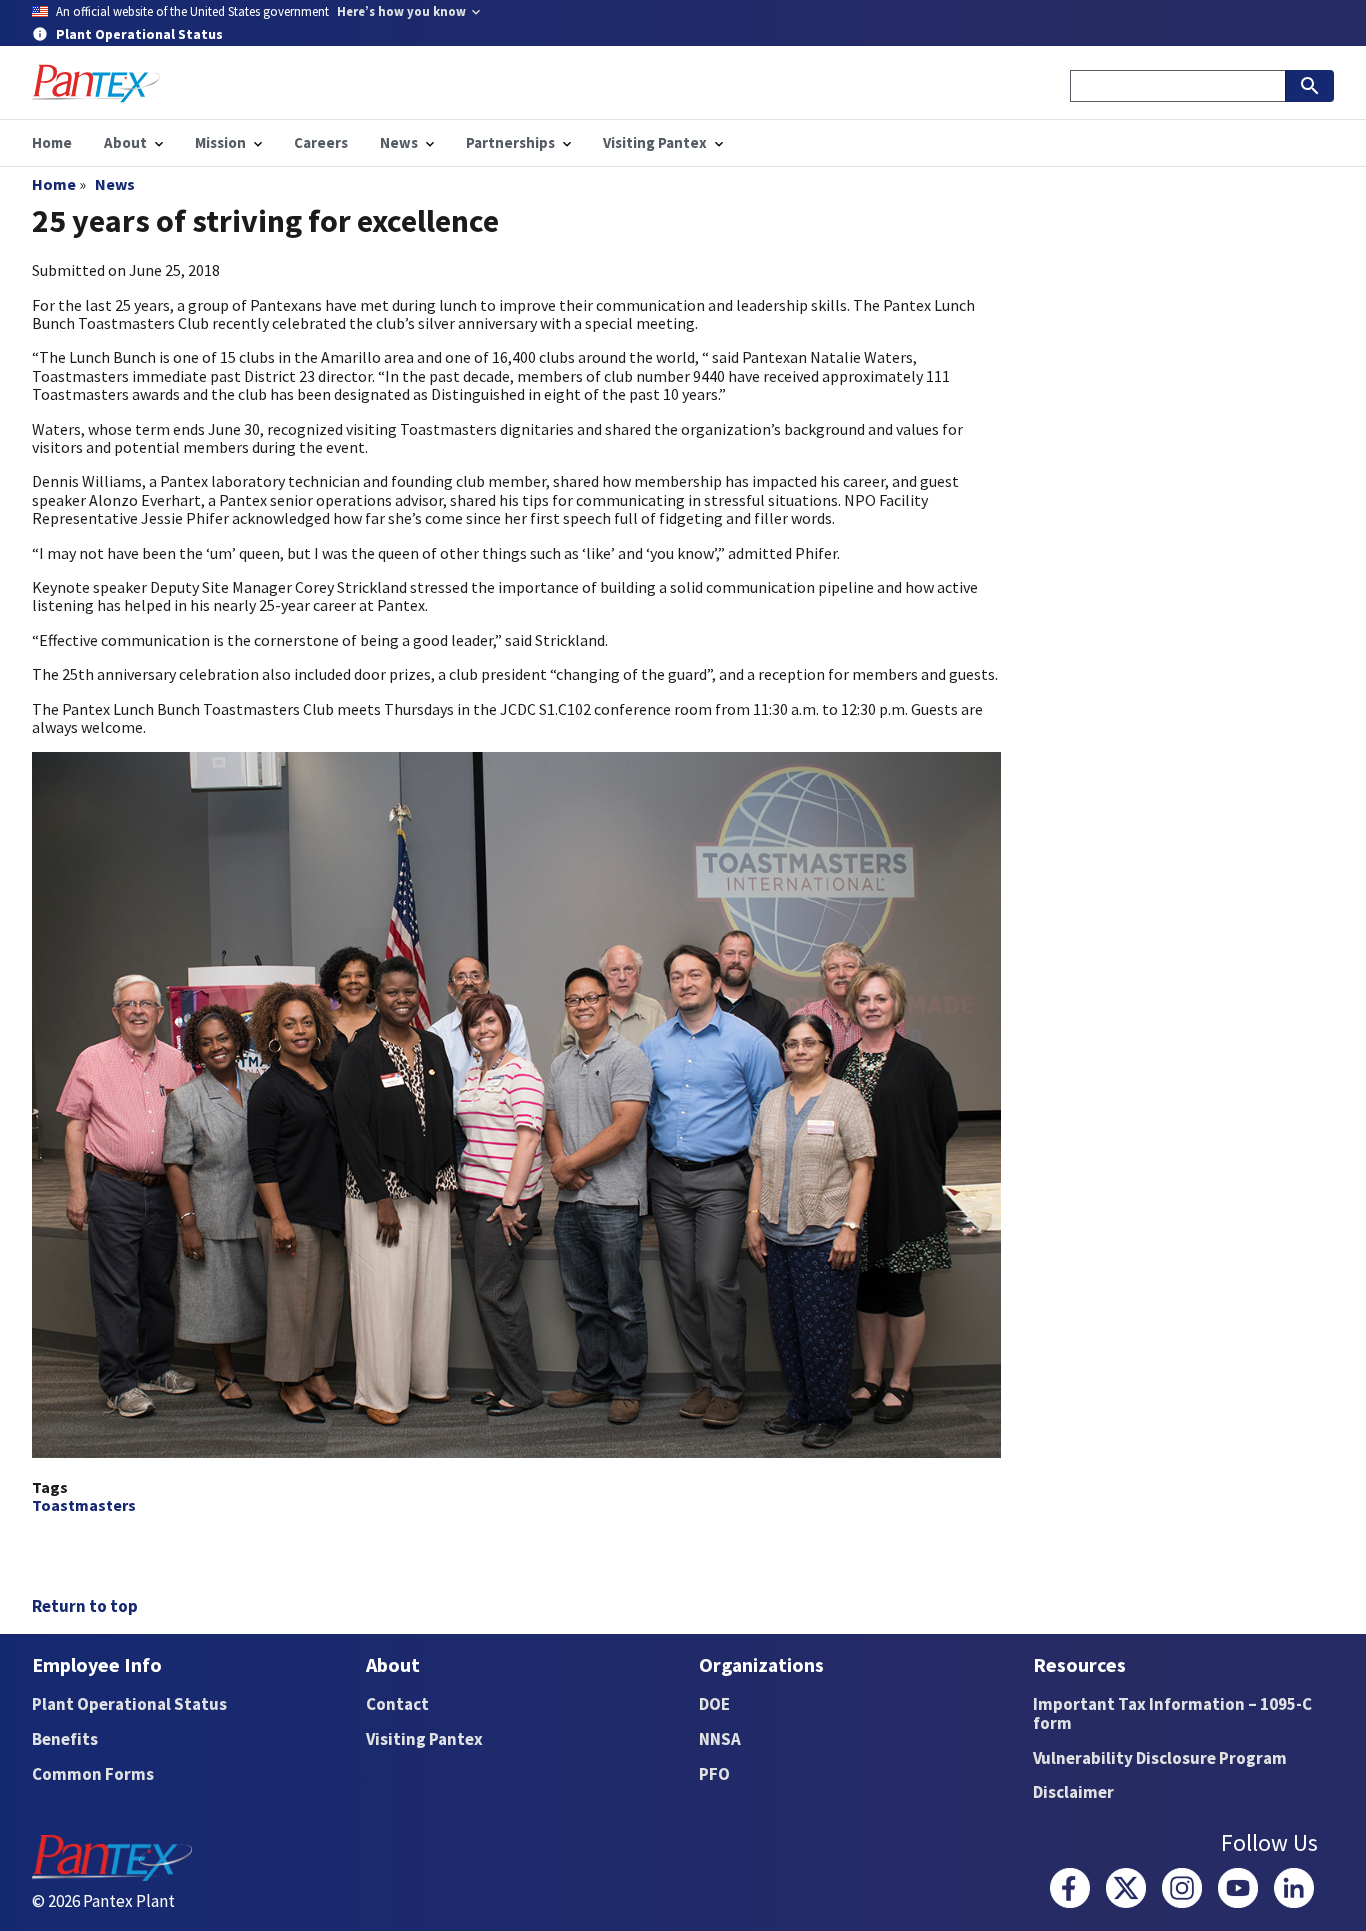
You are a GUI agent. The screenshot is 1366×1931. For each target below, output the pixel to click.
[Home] (96, 83)
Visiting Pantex (424, 1739)
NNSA (720, 1739)
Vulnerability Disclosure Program (1160, 1758)
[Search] (1310, 86)
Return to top (85, 1606)
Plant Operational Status (129, 1704)
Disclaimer (1073, 1792)
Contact (397, 1704)
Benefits (65, 1739)
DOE (714, 1704)
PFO (714, 1774)
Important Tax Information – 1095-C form (1172, 1713)
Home (54, 184)
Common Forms (93, 1774)
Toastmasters (84, 1505)
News (115, 184)
